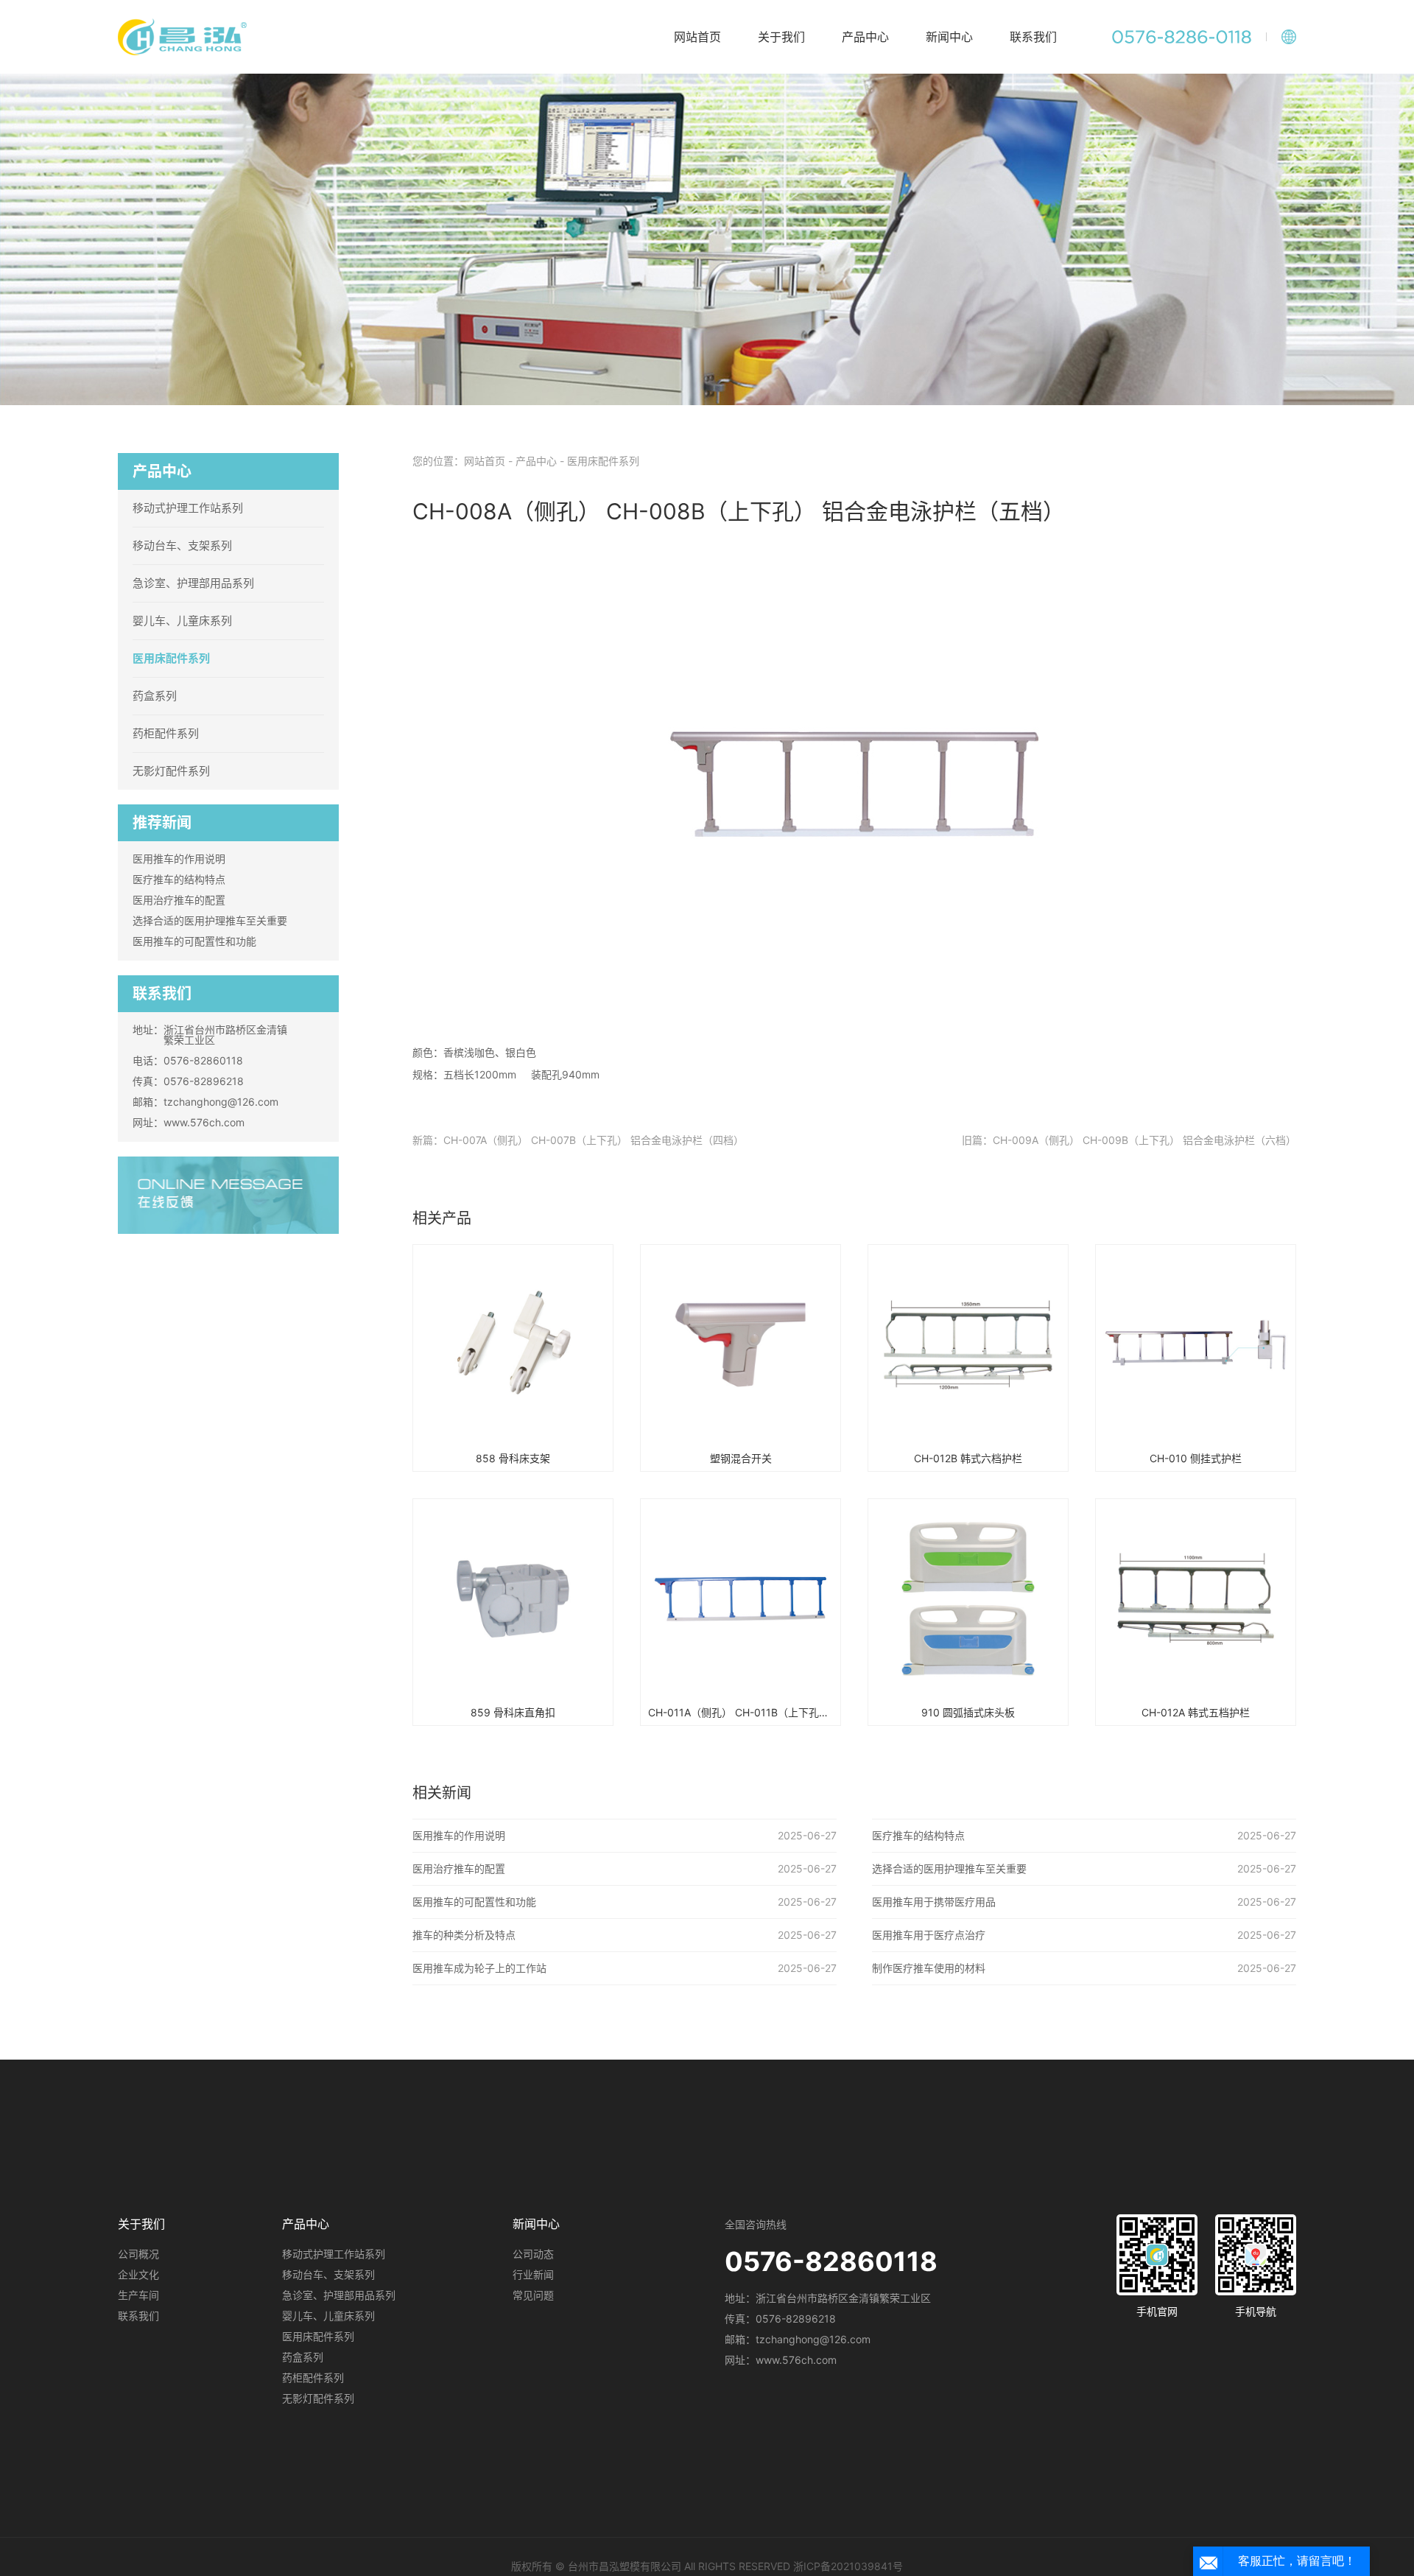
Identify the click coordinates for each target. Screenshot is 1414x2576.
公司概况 (138, 2254)
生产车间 (138, 2295)
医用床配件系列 (171, 658)
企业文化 (138, 2274)
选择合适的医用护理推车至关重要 (210, 920)
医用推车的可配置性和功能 (194, 941)
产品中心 (865, 37)
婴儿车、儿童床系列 (182, 621)
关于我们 (781, 37)
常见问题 (533, 2295)
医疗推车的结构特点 (179, 879)
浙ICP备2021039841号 (848, 2566)
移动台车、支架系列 (182, 545)
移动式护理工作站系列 (188, 508)
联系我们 (1033, 37)
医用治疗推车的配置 (179, 900)
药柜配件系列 (166, 733)
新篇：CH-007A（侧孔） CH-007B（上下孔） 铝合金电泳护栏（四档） (578, 1140)
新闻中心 (949, 37)
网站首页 (697, 37)
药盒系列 (155, 696)
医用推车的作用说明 (179, 859)
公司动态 (533, 2254)
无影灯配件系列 (171, 771)
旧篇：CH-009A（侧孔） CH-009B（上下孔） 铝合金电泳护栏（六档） (1129, 1140)
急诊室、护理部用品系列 (193, 583)
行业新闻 (533, 2274)
